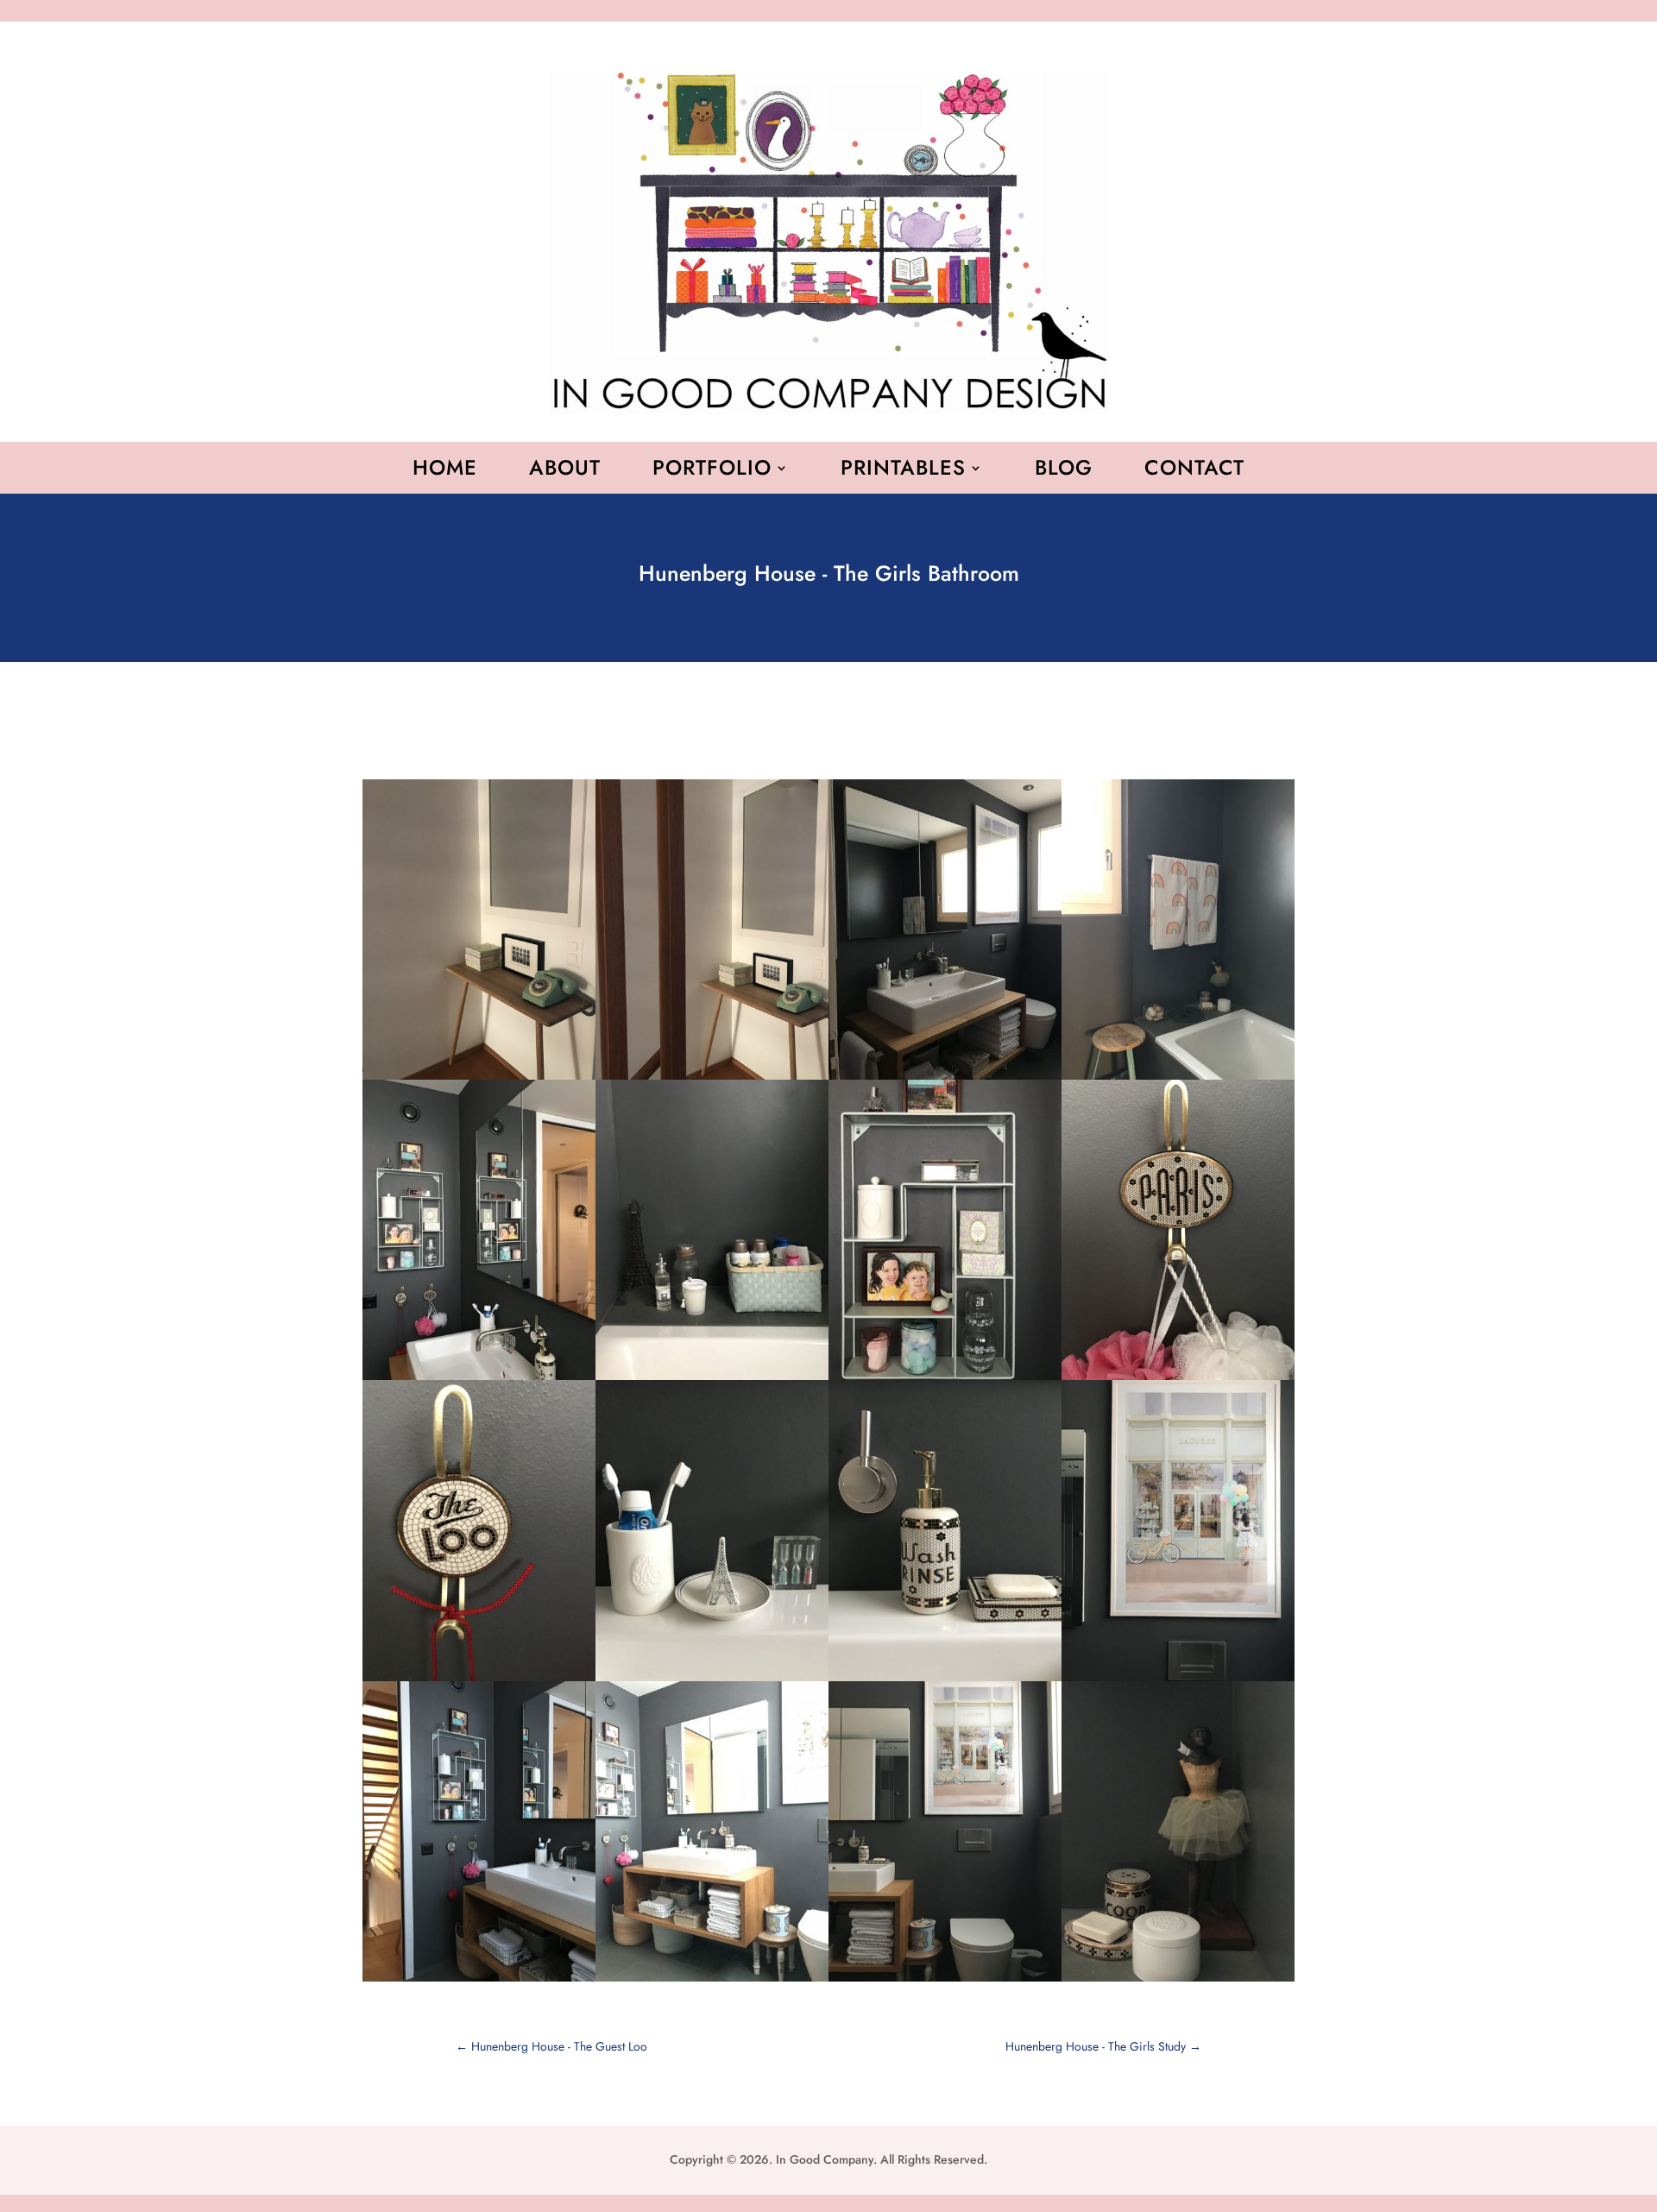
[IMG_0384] (1178, 1982)
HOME (445, 471)
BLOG (1064, 471)
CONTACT (1194, 471)
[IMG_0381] (945, 1982)
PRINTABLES (903, 471)
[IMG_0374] (479, 1982)
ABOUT (565, 471)
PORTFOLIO (712, 471)
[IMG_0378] (712, 1982)
